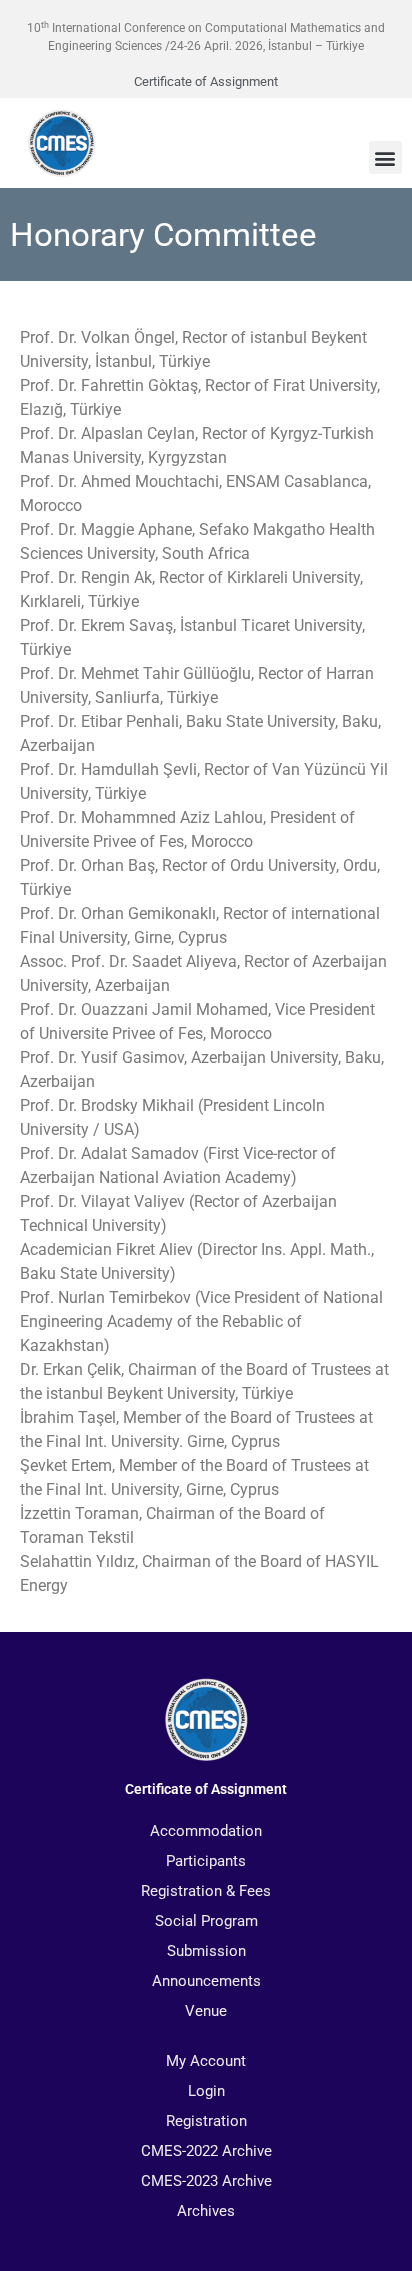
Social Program (206, 1921)
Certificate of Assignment (206, 81)
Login (206, 2091)
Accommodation (206, 1831)
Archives (206, 2211)
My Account (206, 2061)
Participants (206, 1861)
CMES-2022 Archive (206, 2151)
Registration (206, 2121)
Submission (206, 1951)
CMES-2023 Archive (206, 2181)
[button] (385, 157)
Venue (206, 2011)
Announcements (206, 1981)
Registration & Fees (206, 1891)
